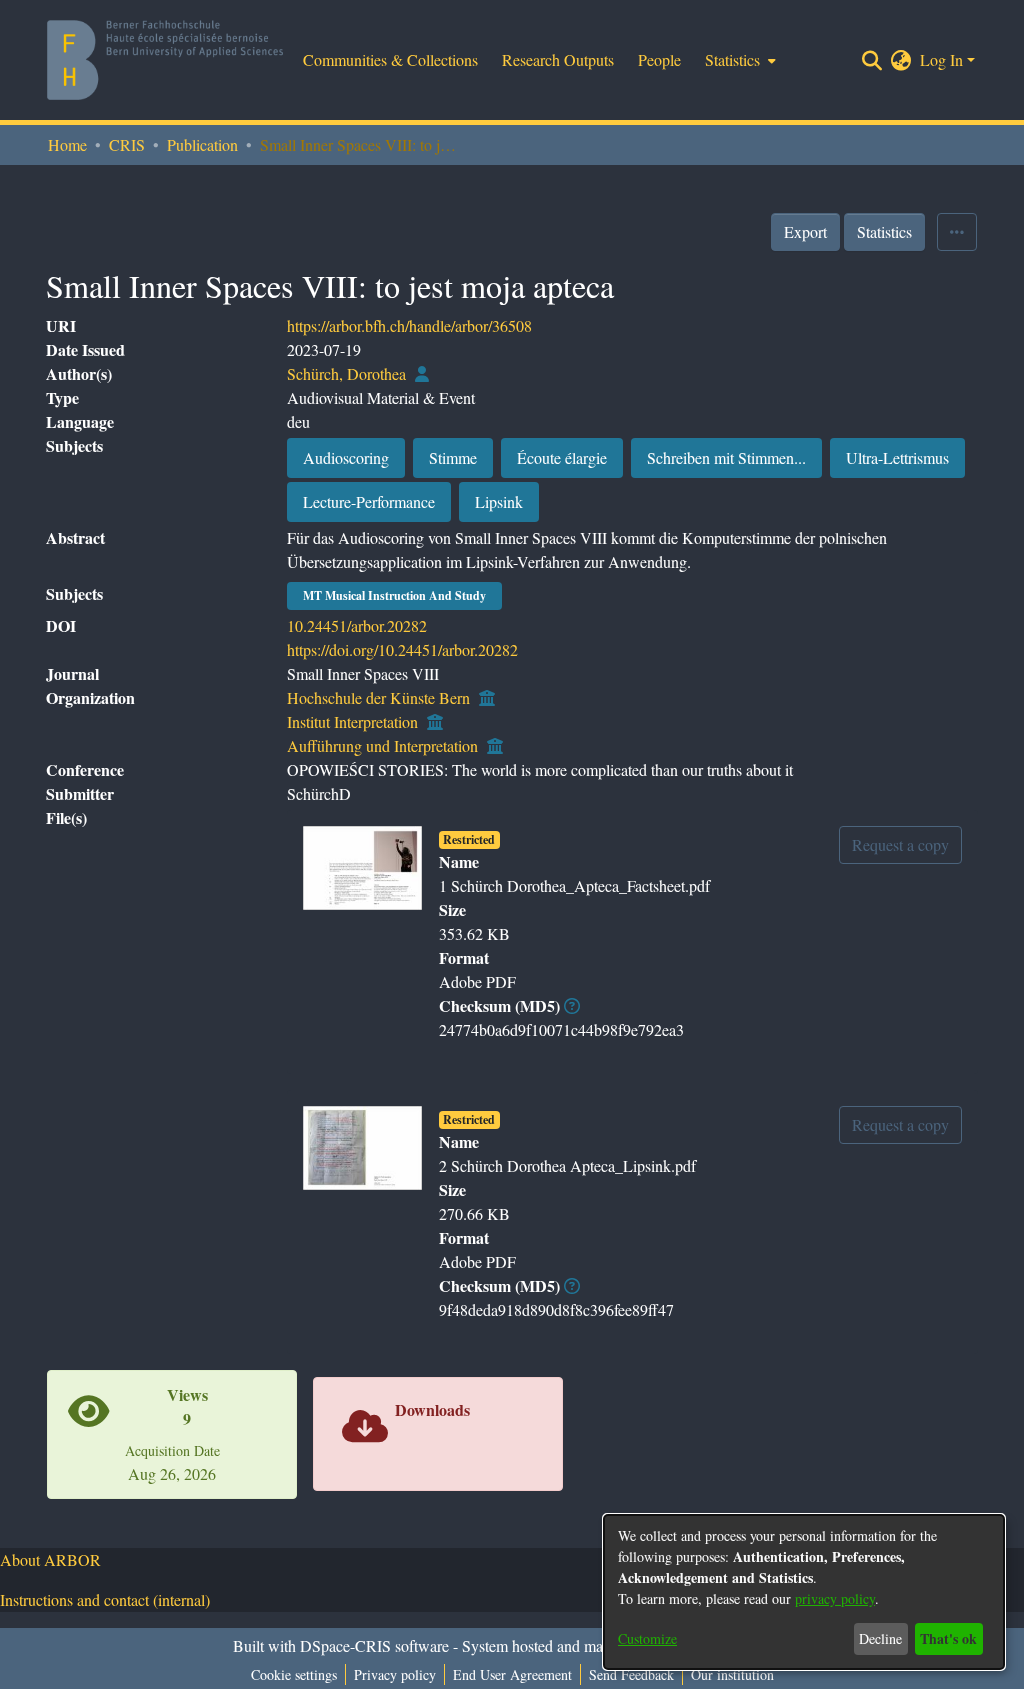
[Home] (165, 60)
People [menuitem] (659, 59)
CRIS (127, 144)
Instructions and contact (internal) (105, 1599)
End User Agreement (512, 1674)
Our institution (732, 1674)
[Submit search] (872, 60)
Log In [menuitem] (941, 59)
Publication (202, 144)
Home (67, 144)
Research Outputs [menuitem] (558, 59)
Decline (880, 1638)
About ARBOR (50, 1559)
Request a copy (900, 844)
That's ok (948, 1638)
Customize (647, 1638)
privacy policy (835, 1598)
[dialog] (804, 1592)
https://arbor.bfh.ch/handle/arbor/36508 (409, 325)
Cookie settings (294, 1674)
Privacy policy (395, 1674)
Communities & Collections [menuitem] (390, 59)
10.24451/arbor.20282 (357, 625)
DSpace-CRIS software (374, 1645)
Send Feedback (631, 1674)
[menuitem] (738, 60)
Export (805, 231)
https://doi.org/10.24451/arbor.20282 (402, 649)
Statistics (884, 231)
